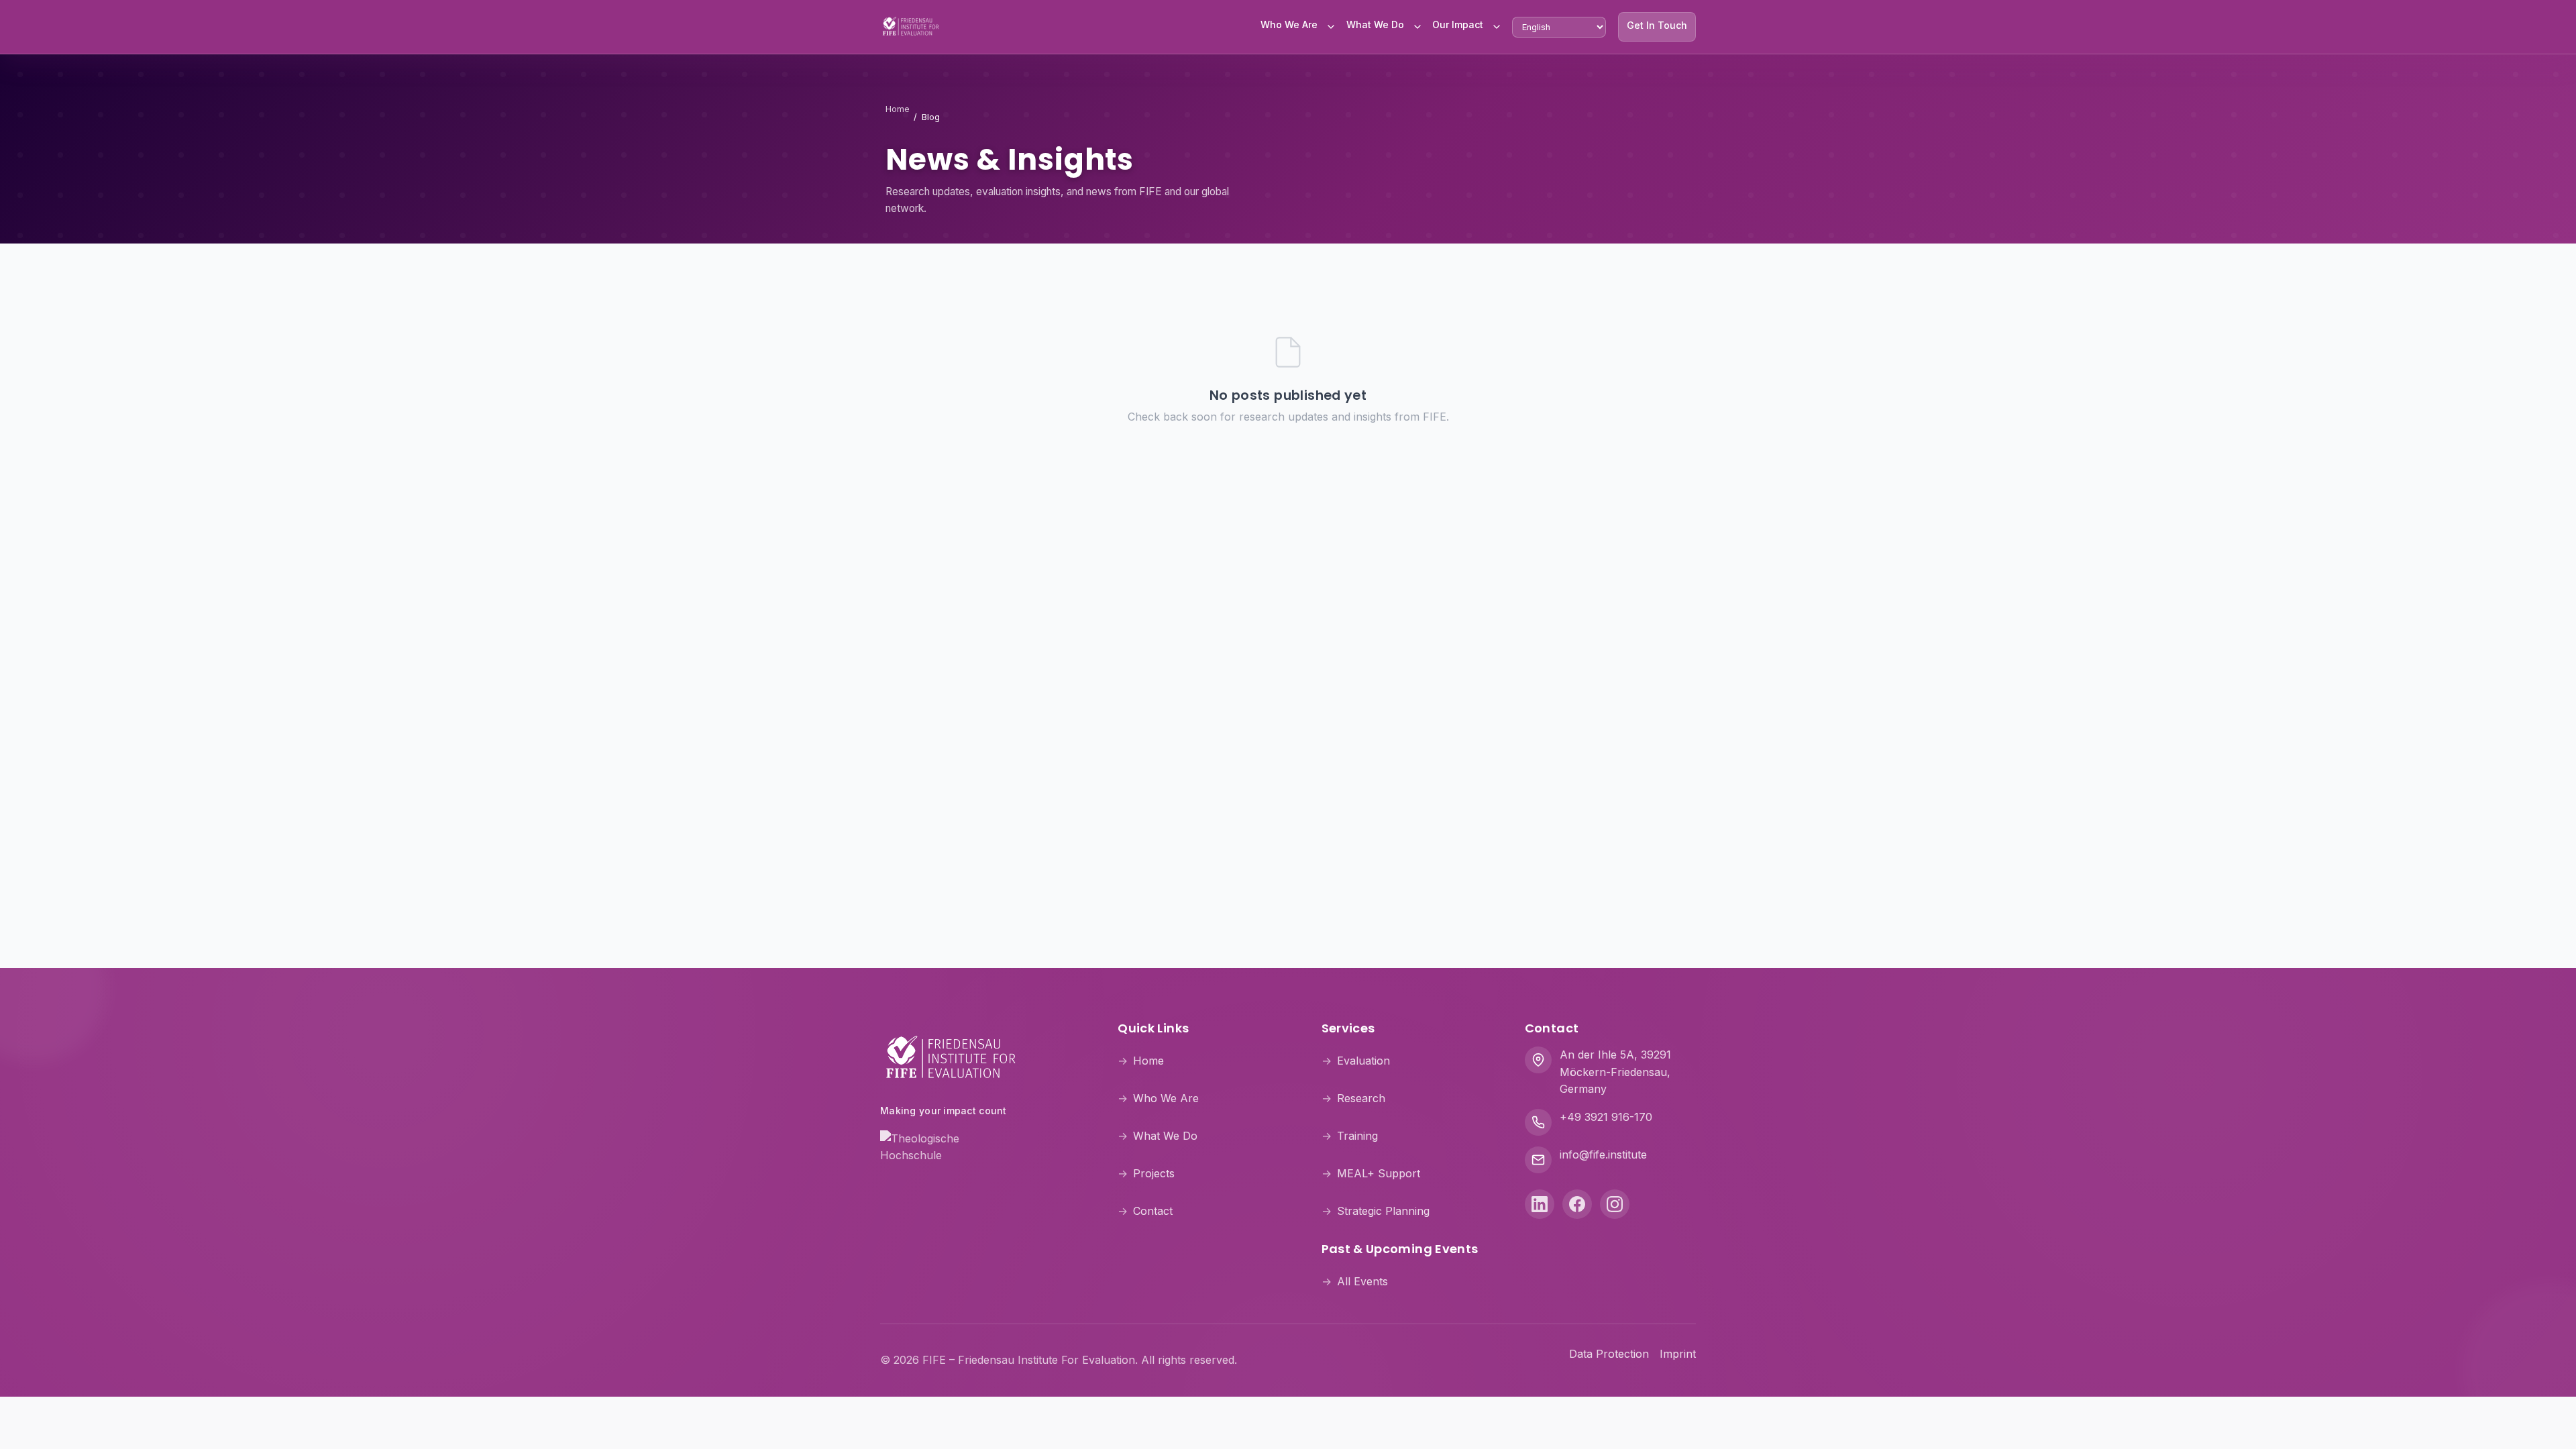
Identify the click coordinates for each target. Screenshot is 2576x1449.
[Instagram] (1615, 1204)
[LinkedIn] (1540, 1204)
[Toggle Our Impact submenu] (1497, 27)
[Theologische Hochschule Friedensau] (983, 1146)
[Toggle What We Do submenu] (1417, 27)
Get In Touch (1657, 25)
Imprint (1678, 1354)
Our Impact (1458, 24)
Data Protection (1609, 1354)
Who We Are (1289, 24)
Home (898, 109)
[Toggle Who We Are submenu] (1331, 27)
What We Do (1375, 24)
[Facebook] (1577, 1204)
